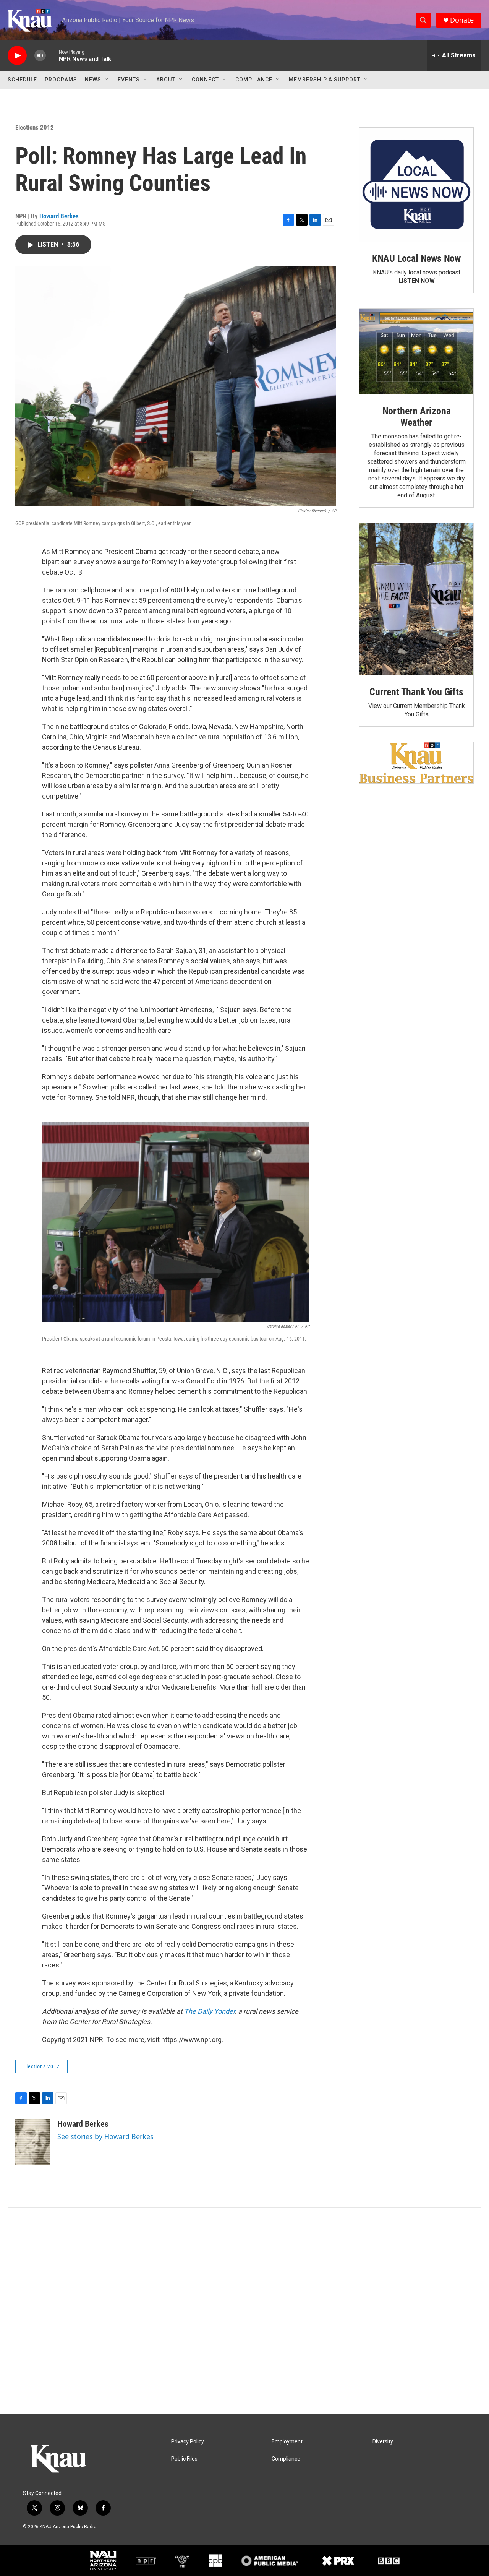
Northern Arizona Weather (417, 417)
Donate (462, 20)
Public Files (184, 2459)
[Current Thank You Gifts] (416, 599)
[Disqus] (244, 2311)
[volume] (40, 56)
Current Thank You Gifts (416, 692)
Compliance (254, 80)
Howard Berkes (59, 216)
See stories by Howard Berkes (105, 2136)
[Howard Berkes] (32, 2142)
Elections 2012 (35, 127)
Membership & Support (325, 80)
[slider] (52, 55)
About (166, 80)
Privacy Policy (188, 2442)
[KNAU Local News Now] (416, 185)
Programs (61, 80)
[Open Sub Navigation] (107, 80)
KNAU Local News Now (416, 258)
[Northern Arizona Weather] (416, 352)
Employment (287, 2442)
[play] (17, 56)
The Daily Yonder (210, 2011)
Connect (205, 80)
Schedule (22, 80)
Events (129, 80)
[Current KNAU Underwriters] (416, 763)
